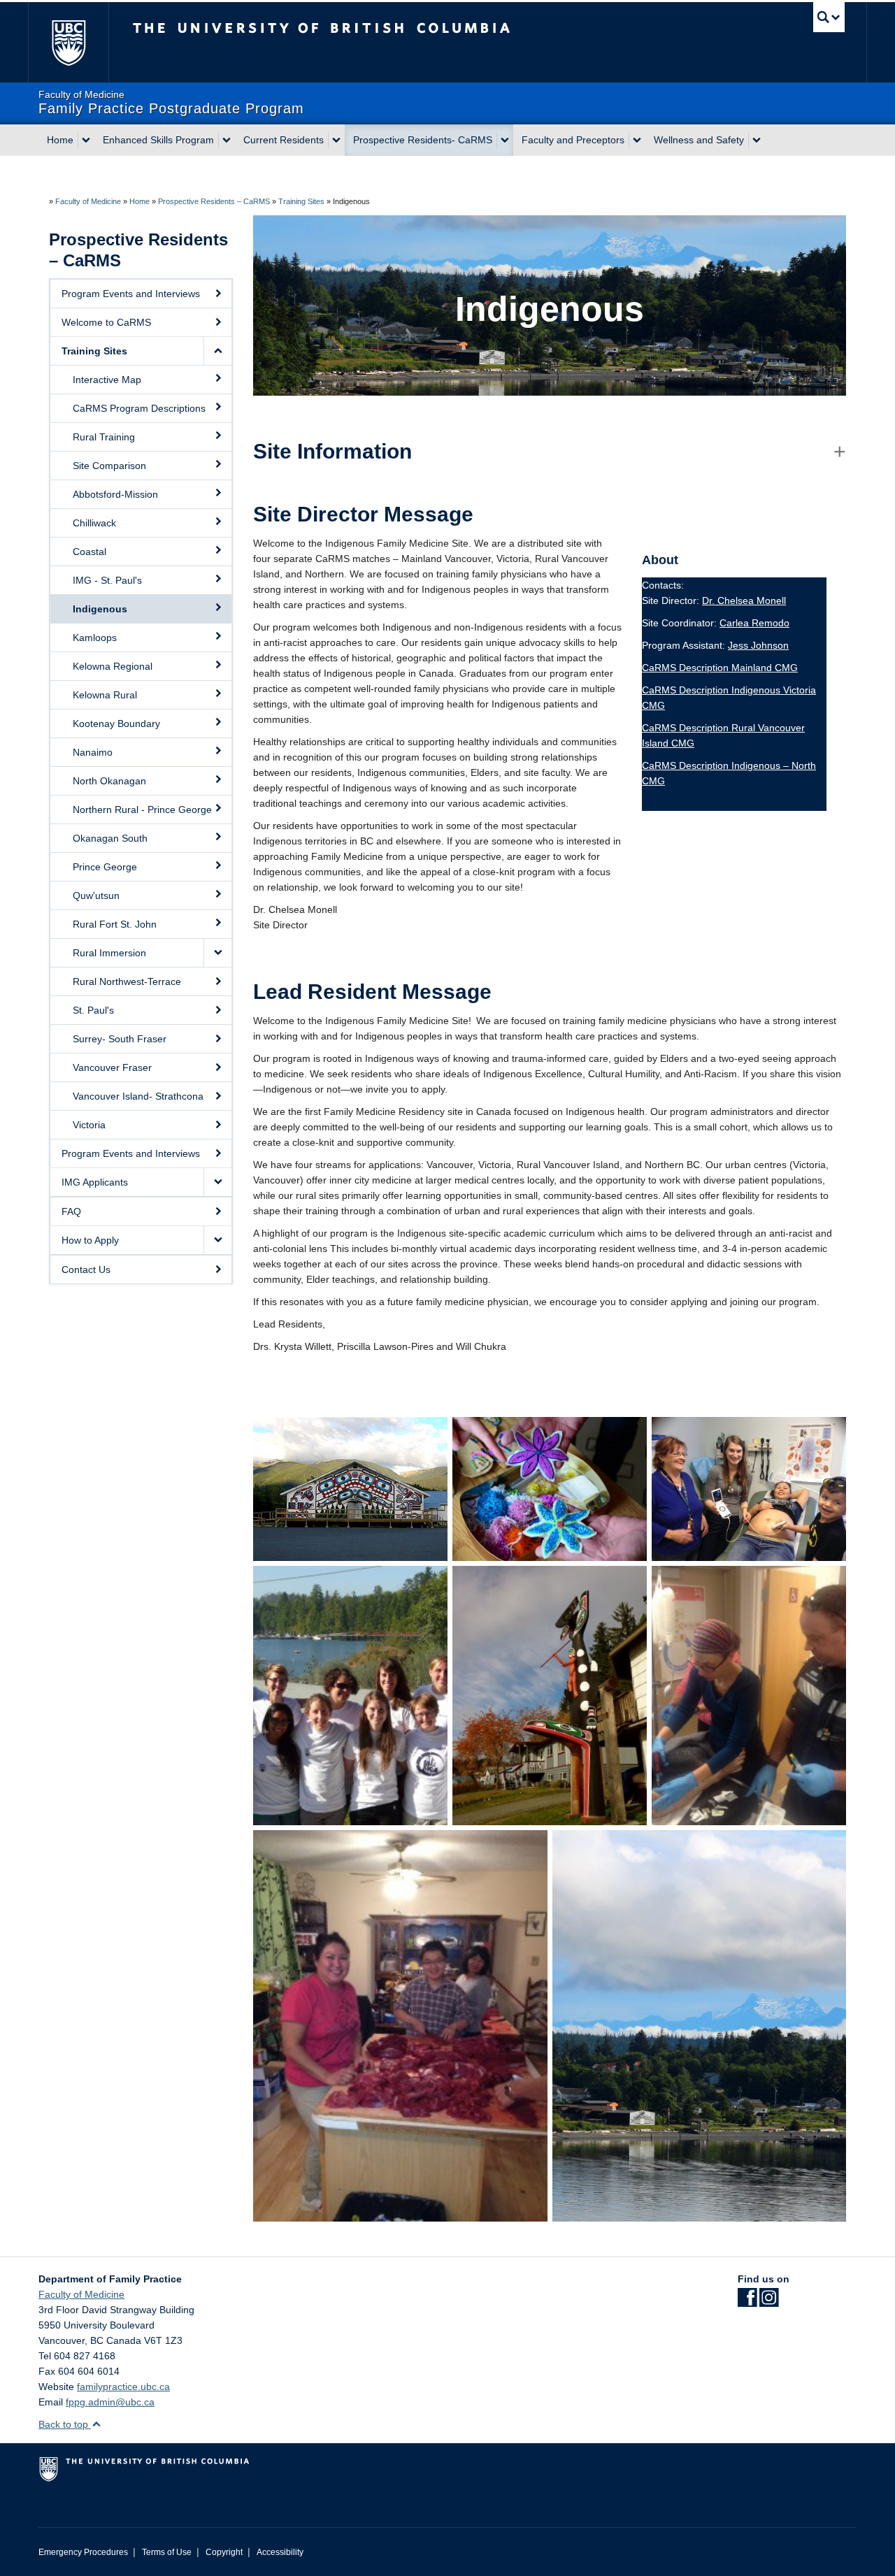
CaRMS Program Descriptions (139, 408)
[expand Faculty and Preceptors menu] (637, 141)
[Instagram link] (769, 2302)
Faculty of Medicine (88, 201)
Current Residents (284, 140)
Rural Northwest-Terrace (127, 981)
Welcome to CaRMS (106, 322)
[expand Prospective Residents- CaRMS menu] (505, 141)
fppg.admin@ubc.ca (110, 2402)
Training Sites (301, 201)
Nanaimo (93, 752)
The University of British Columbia (68, 42)
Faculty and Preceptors (573, 140)
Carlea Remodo (754, 623)
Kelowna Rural (105, 695)
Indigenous (100, 609)
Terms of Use (167, 2552)
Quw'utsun (96, 895)
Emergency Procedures (83, 2552)
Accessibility (280, 2552)
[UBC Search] (829, 17)
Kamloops (95, 638)
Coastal (89, 552)
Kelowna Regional (113, 666)
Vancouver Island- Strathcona (138, 1096)
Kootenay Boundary (116, 724)
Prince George (105, 867)
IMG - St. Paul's (107, 580)
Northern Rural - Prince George (142, 810)
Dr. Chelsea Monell (744, 600)
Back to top (65, 2424)
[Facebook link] (747, 2302)
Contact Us (86, 1269)
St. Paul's (93, 1010)
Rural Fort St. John (115, 924)
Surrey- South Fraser (120, 1039)
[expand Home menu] (86, 141)
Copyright (224, 2552)
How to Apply (90, 1240)
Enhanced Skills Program (158, 140)
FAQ (71, 1211)
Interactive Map (107, 380)
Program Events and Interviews (131, 294)
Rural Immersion (109, 953)
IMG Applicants (95, 1182)
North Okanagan (109, 781)
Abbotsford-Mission (115, 494)
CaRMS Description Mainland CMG (720, 668)
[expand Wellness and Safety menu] (757, 141)
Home (60, 140)
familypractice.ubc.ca (123, 2387)
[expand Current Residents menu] (336, 141)
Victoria (89, 1125)
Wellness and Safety (699, 140)
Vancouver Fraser (112, 1067)
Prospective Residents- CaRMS (423, 140)
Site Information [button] (332, 451)
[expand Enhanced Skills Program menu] (227, 141)
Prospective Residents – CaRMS (214, 201)
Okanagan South (110, 838)
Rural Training (104, 437)
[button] (217, 351)
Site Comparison (109, 466)
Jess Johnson (758, 645)
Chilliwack (94, 523)
